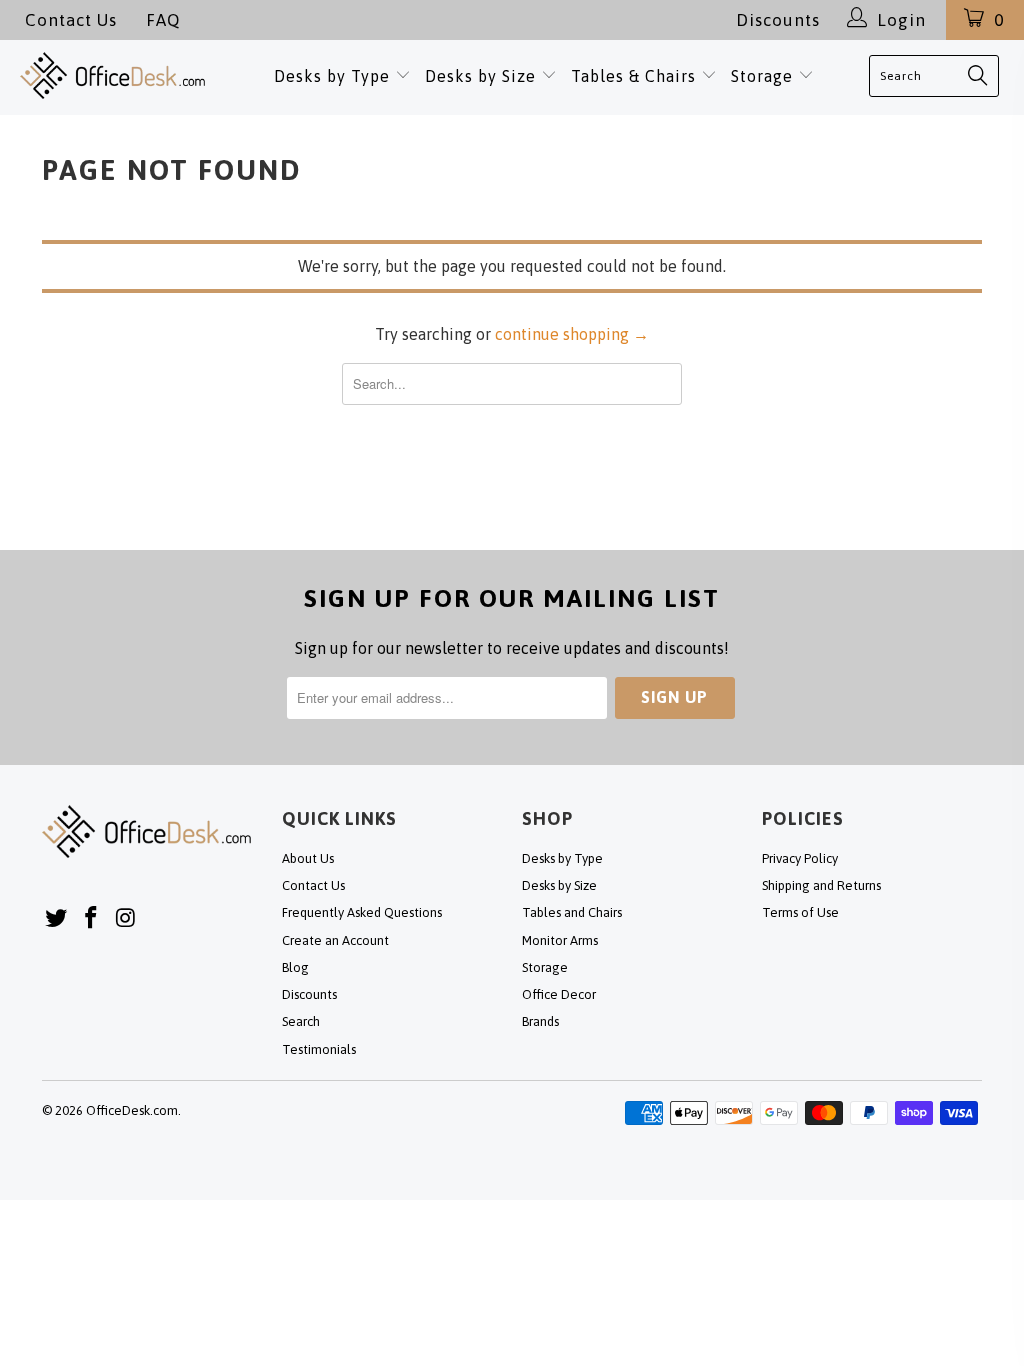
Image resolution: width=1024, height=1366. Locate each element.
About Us (308, 858)
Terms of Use (800, 912)
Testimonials (319, 1049)
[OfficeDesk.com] (112, 75)
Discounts (778, 20)
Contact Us (71, 20)
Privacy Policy (800, 858)
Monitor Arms (560, 940)
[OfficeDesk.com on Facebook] (92, 918)
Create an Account (335, 940)
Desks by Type (334, 76)
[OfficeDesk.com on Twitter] (57, 918)
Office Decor (559, 994)
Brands (540, 1021)
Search (301, 1021)
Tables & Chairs (633, 76)
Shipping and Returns (821, 885)
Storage (762, 76)
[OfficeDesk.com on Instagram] (126, 918)
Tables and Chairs (572, 912)
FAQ (163, 20)
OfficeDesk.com (132, 1110)
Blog (295, 967)
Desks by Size (483, 76)
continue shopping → (572, 334)
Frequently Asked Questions (362, 912)
